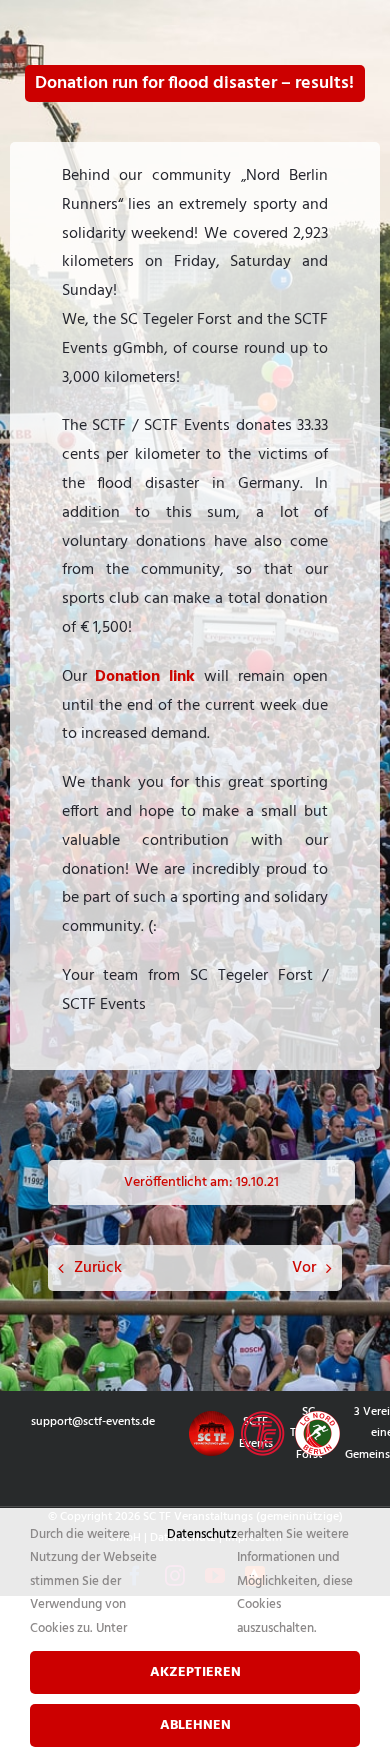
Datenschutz (202, 1534)
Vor (304, 1268)
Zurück (98, 1268)
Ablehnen (195, 1725)
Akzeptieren (195, 1672)
